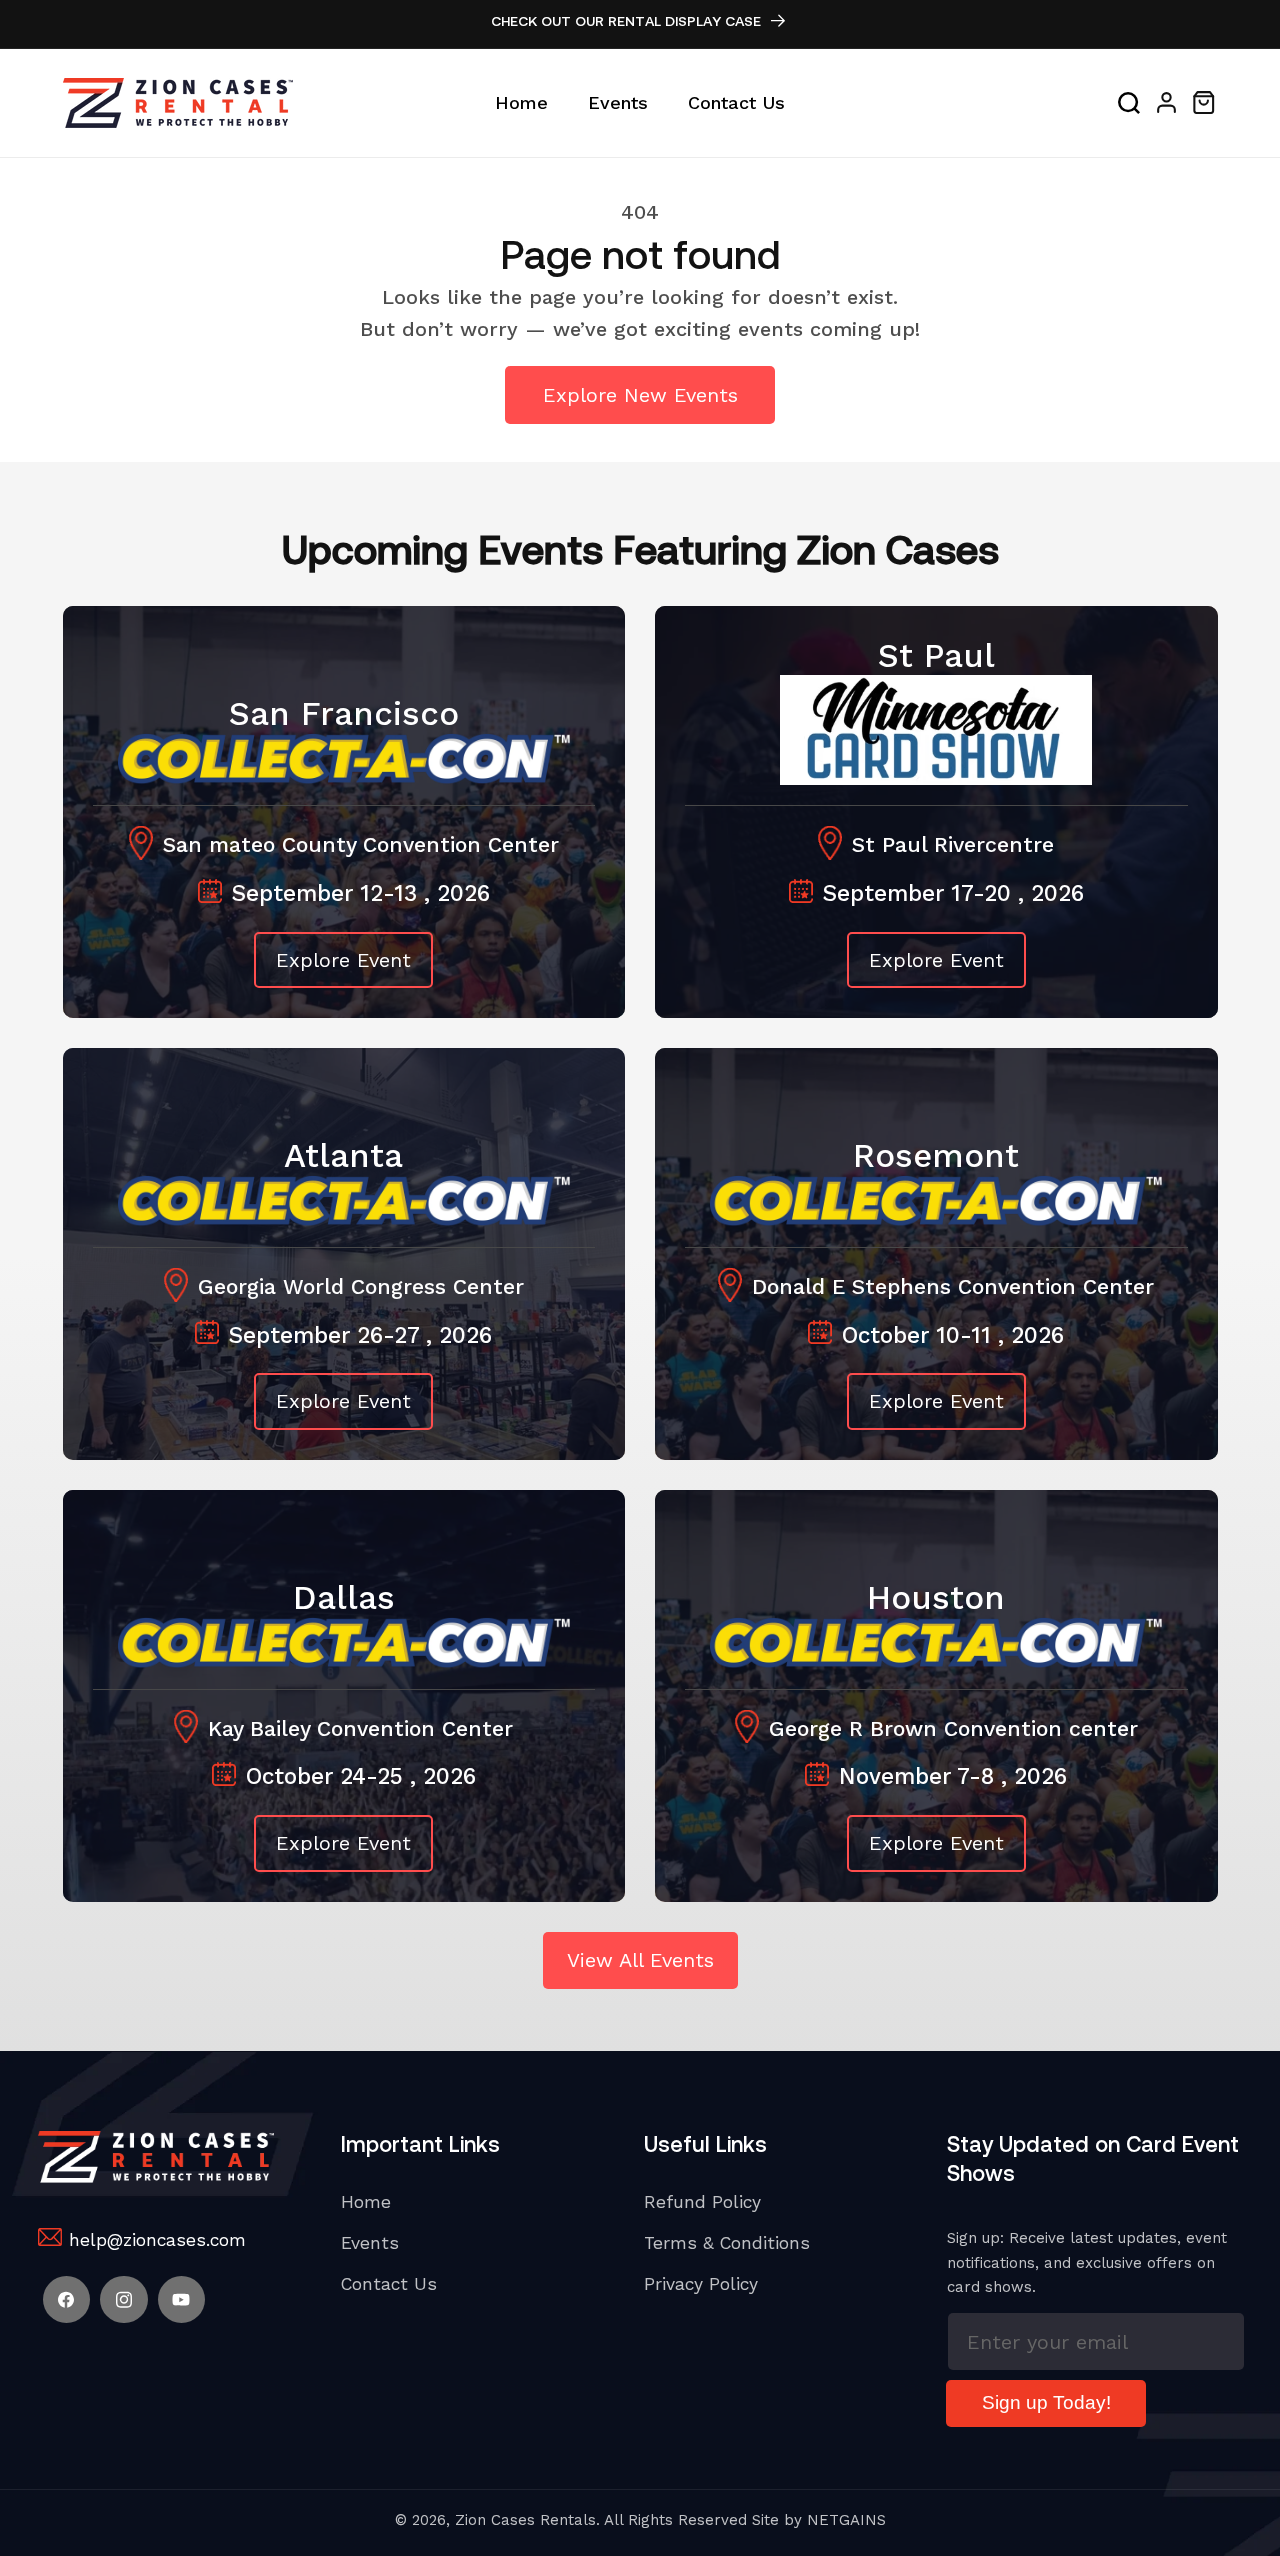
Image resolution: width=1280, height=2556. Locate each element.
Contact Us (389, 2284)
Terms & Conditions (727, 2243)
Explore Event (343, 960)
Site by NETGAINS (819, 2520)
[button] (1129, 102)
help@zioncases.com (157, 2240)
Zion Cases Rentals (525, 2520)
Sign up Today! (1046, 2402)
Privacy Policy (701, 2284)
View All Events (640, 1960)
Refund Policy (702, 2202)
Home (366, 2202)
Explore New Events (640, 395)
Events (370, 2243)
